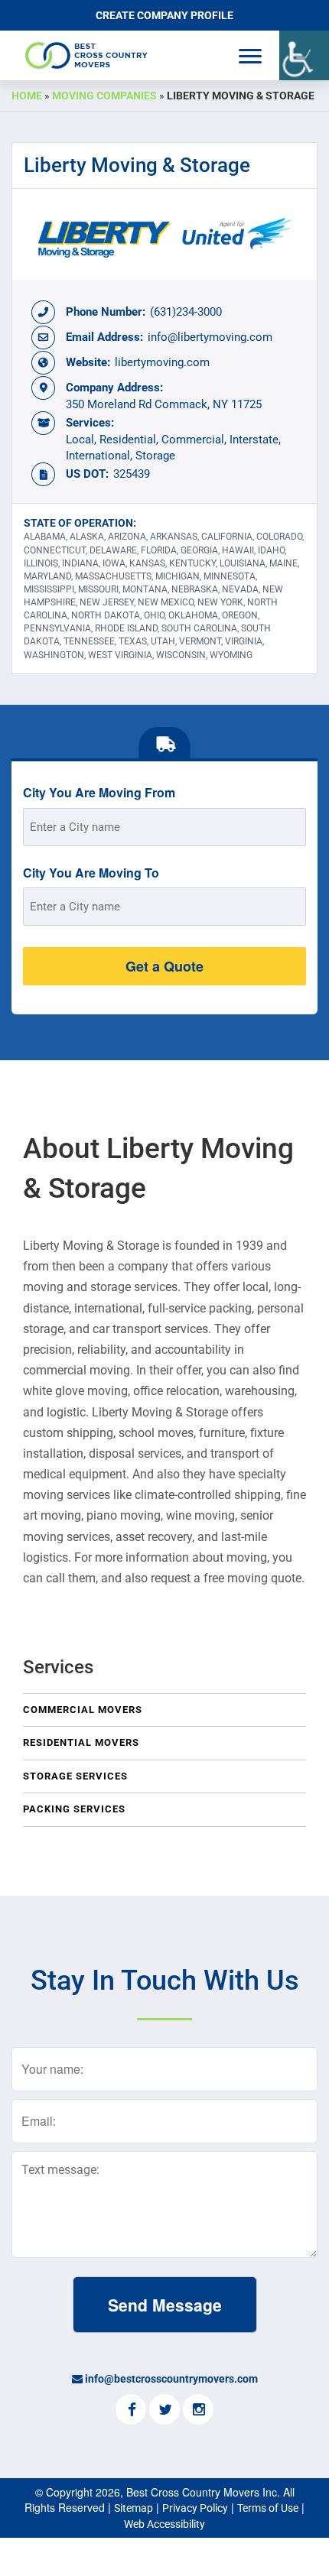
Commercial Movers (83, 1710)
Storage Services (75, 1776)
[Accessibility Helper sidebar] (304, 55)
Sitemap (134, 2508)
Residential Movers (81, 1742)
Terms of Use (268, 2508)
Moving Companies (104, 96)
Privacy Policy (195, 2508)
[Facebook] (131, 2411)
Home (27, 96)
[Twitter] (164, 2411)
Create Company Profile (164, 15)
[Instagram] (198, 2411)
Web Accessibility (164, 2524)
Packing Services (74, 1809)
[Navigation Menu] (250, 56)
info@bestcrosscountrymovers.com (171, 2379)
